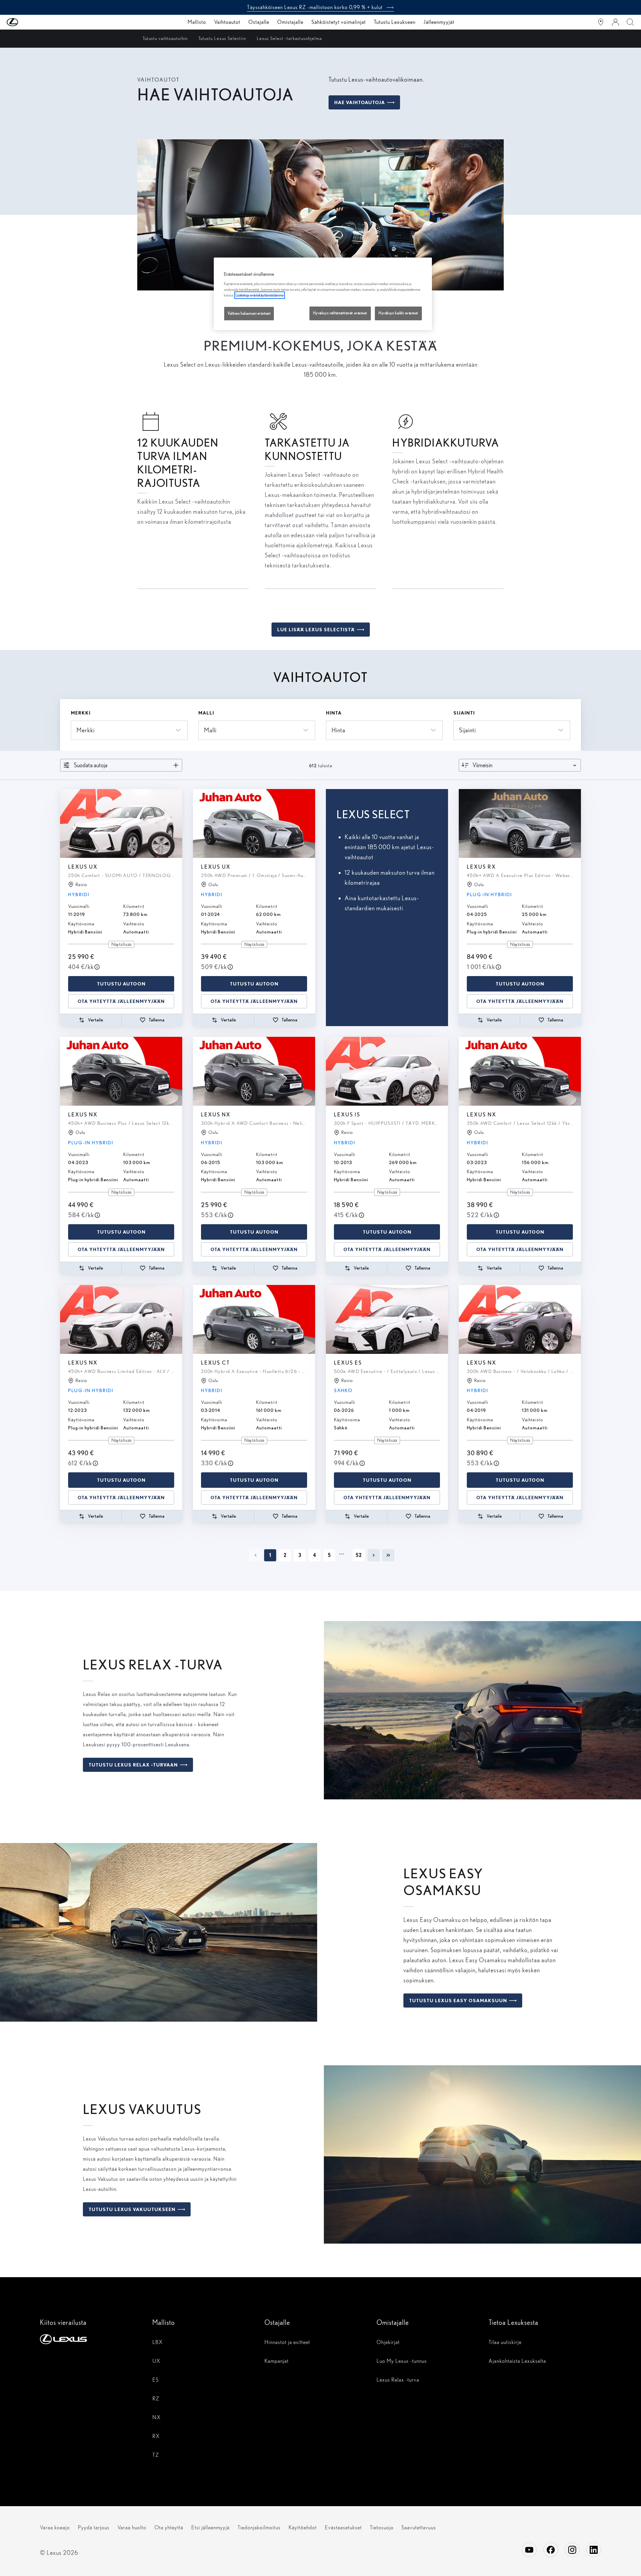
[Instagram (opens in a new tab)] (572, 2550)
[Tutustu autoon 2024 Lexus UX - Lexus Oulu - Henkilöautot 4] (254, 823)
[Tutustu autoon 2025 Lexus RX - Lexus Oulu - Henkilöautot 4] (520, 823)
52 (359, 1555)
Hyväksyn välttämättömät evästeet (340, 313)
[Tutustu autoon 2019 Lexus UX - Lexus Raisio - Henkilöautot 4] (121, 823)
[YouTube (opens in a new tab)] (529, 2550)
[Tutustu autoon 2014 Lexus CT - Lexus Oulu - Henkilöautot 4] (254, 1319)
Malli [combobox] (210, 730)
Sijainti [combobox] (467, 730)
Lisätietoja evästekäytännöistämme (260, 295)
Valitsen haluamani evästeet (249, 313)
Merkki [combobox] (86, 730)
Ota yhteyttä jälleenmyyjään (121, 1001)
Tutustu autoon (121, 984)
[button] (26, 22)
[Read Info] (97, 967)
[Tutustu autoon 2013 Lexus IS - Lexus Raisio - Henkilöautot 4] (387, 1071)
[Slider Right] (177, 823)
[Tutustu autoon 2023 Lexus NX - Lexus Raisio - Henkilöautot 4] (121, 1319)
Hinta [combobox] (338, 730)
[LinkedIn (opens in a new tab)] (594, 2550)
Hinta (334, 713)
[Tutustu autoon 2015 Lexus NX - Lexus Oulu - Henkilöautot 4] (254, 1071)
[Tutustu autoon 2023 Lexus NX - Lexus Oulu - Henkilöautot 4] (121, 1071)
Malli (206, 713)
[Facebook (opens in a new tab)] (551, 2550)
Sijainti (464, 713)
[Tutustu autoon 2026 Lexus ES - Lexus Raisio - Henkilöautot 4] (387, 1319)
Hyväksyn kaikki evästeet (398, 313)
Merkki (81, 713)
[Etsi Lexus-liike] (601, 22)
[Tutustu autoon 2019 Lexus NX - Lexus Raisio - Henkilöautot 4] (520, 1319)
